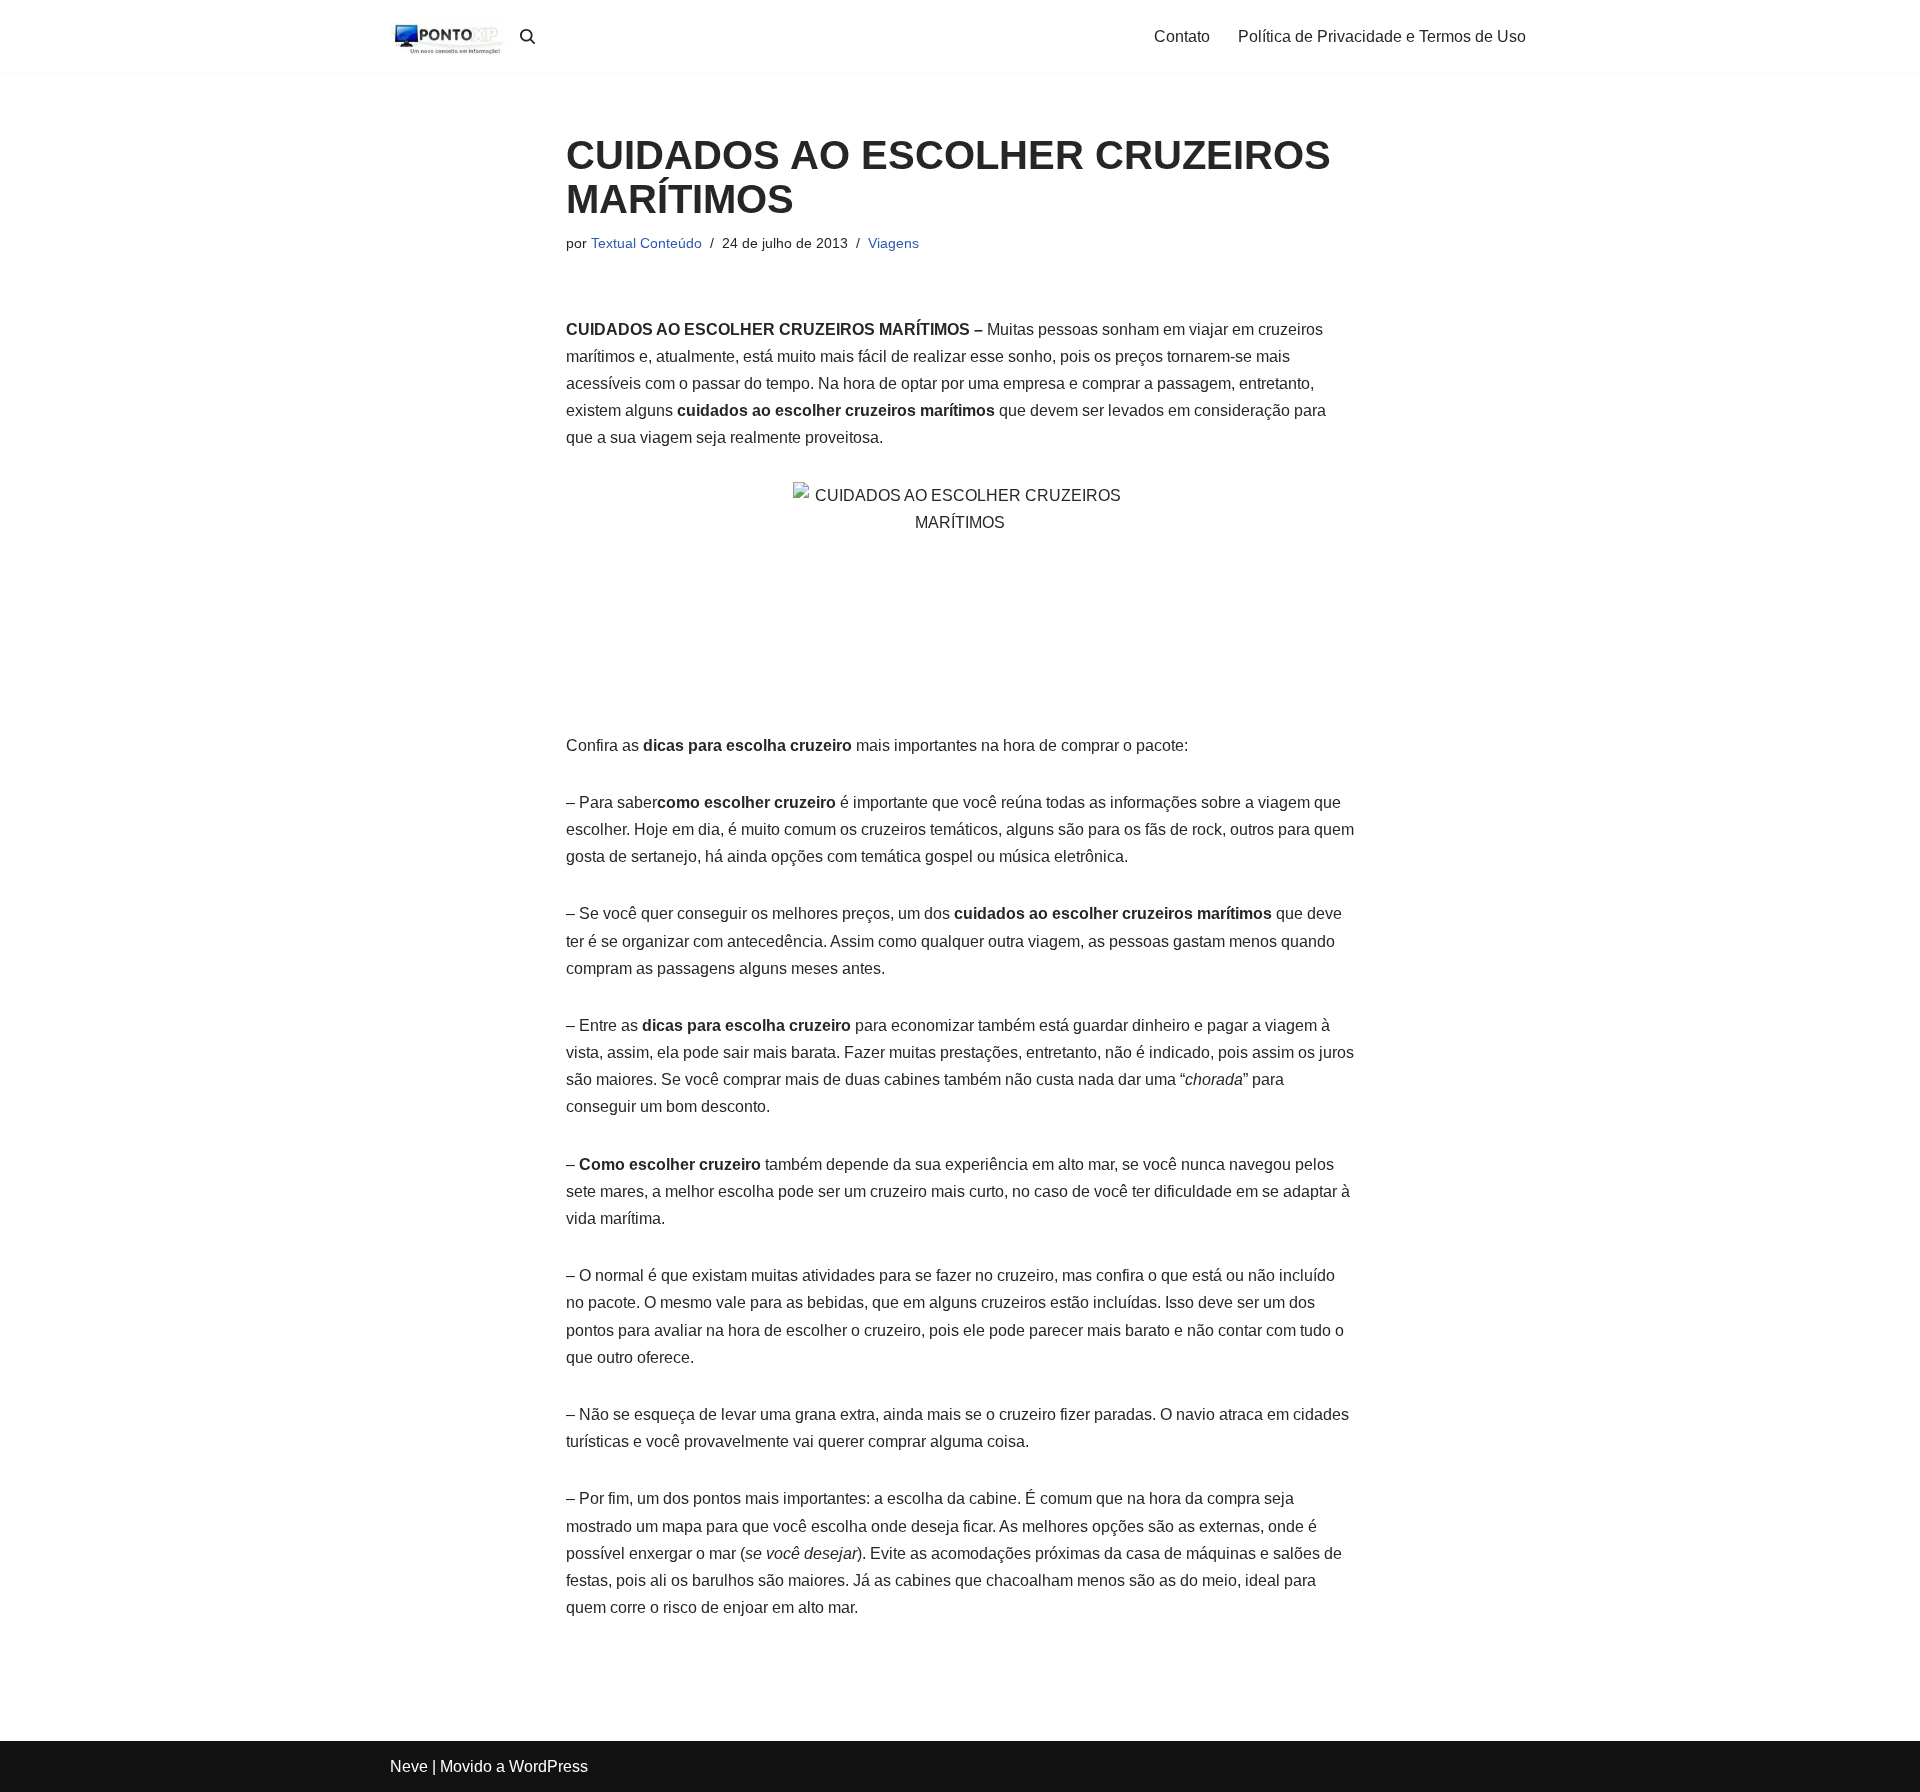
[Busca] (527, 36)
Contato (1182, 36)
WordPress (548, 1766)
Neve (409, 1766)
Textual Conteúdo (646, 243)
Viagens (893, 243)
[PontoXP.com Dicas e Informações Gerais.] (450, 36)
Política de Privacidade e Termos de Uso (1382, 36)
